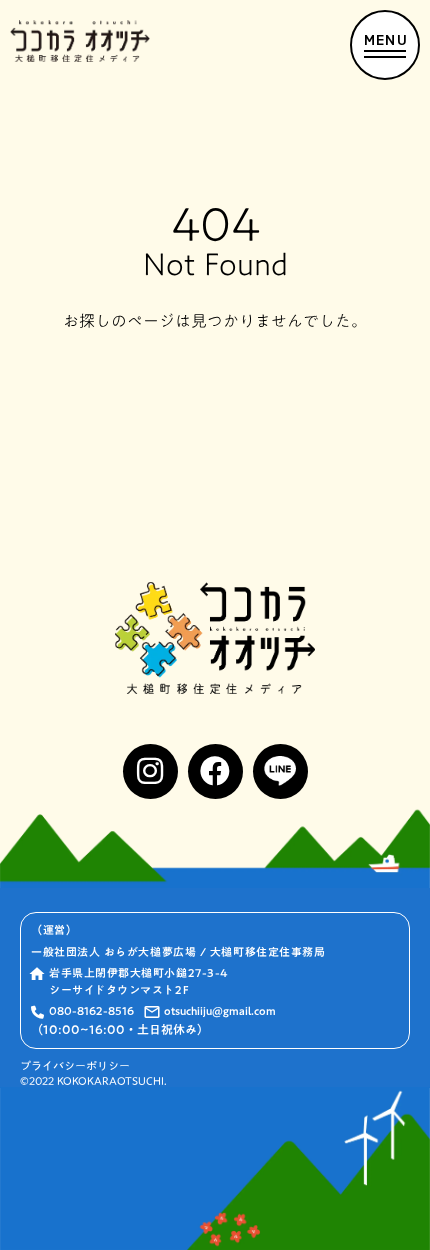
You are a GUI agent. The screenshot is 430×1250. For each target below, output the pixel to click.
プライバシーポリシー (75, 1066)
